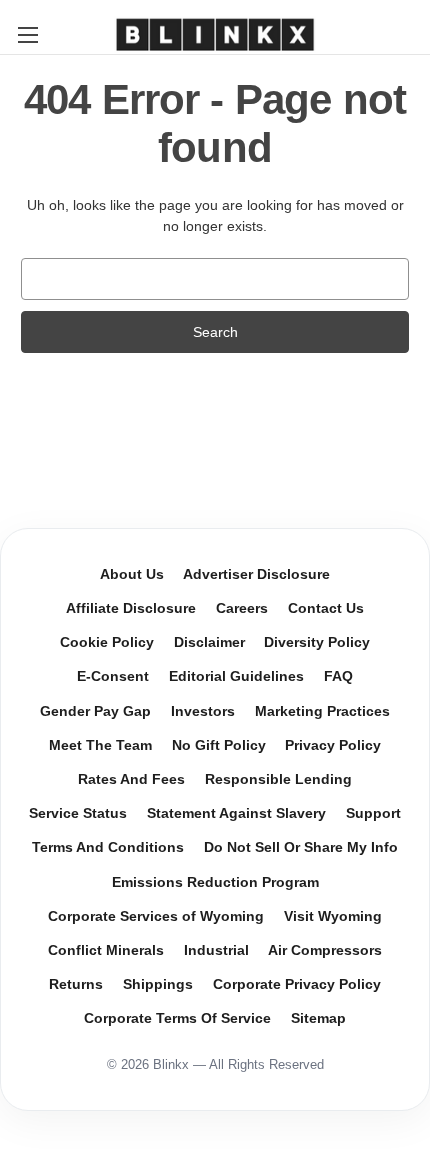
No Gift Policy (219, 745)
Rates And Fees (131, 779)
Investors (203, 711)
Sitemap (318, 1018)
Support (373, 813)
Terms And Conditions (108, 847)
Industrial (216, 950)
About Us (132, 574)
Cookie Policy (107, 642)
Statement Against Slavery (236, 813)
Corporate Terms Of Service (177, 1018)
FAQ (338, 676)
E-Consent (113, 676)
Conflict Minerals (106, 950)
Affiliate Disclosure (131, 608)
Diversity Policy (317, 642)
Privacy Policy (333, 745)
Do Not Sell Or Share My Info (301, 847)
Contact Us (326, 608)
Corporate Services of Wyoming (156, 916)
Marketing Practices (322, 711)
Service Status (78, 813)
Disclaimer (209, 642)
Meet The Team (100, 745)
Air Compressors (325, 950)
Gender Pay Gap (95, 711)
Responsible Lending (278, 779)
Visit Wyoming (333, 916)
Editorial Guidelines (236, 676)
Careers (242, 608)
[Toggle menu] (27, 34)
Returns (76, 984)
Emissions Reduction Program (215, 882)
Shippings (158, 984)
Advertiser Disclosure (256, 574)
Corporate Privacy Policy (297, 984)
